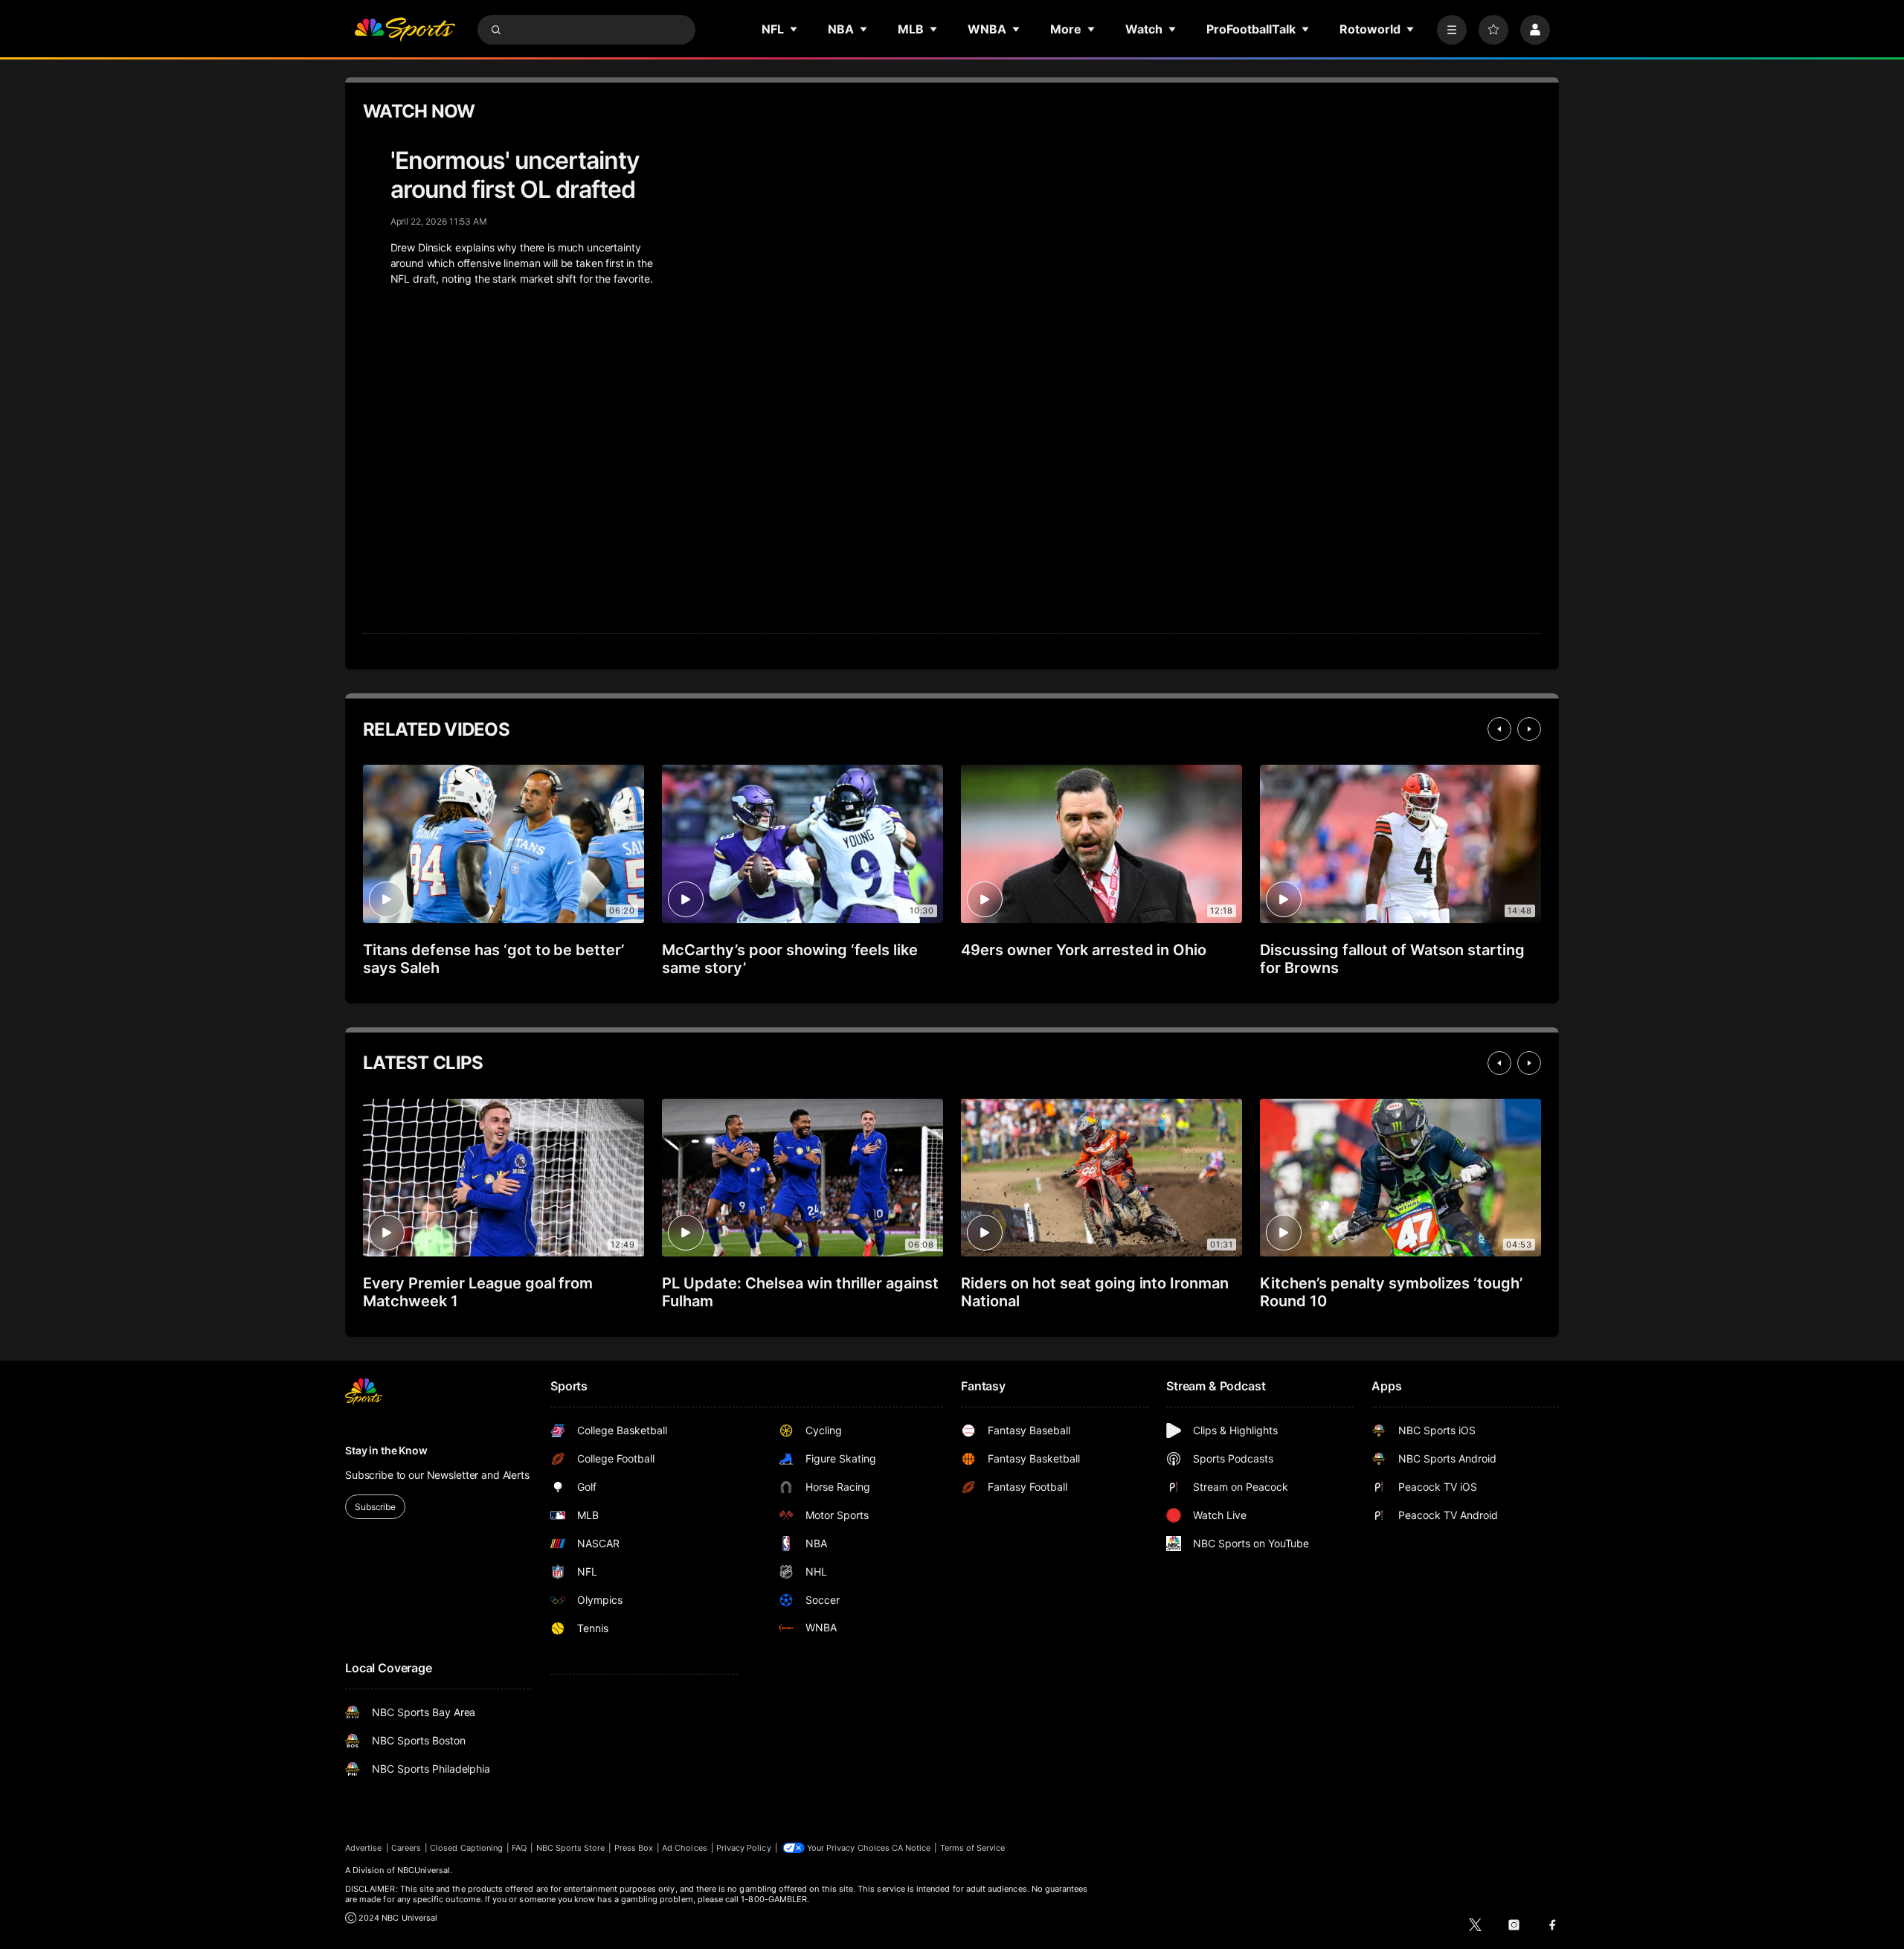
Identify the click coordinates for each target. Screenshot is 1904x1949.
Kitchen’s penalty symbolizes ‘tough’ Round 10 (1391, 1292)
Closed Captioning (466, 1848)
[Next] (1529, 729)
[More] (1452, 30)
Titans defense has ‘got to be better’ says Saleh (493, 959)
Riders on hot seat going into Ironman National (1095, 1292)
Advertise (364, 1848)
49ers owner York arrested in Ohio (1084, 950)
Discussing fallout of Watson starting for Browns (1392, 959)
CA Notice (911, 1848)
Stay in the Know (386, 1450)
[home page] (405, 30)
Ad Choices (685, 1848)
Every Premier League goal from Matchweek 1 (478, 1292)
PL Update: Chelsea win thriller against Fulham (800, 1292)
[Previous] (1499, 729)
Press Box (634, 1848)
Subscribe (375, 1507)
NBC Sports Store (571, 1848)
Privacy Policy (744, 1848)
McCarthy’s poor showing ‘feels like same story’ (790, 959)
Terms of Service (973, 1848)
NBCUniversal (424, 1870)
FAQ (519, 1848)
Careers (406, 1848)
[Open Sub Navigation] (794, 29)
